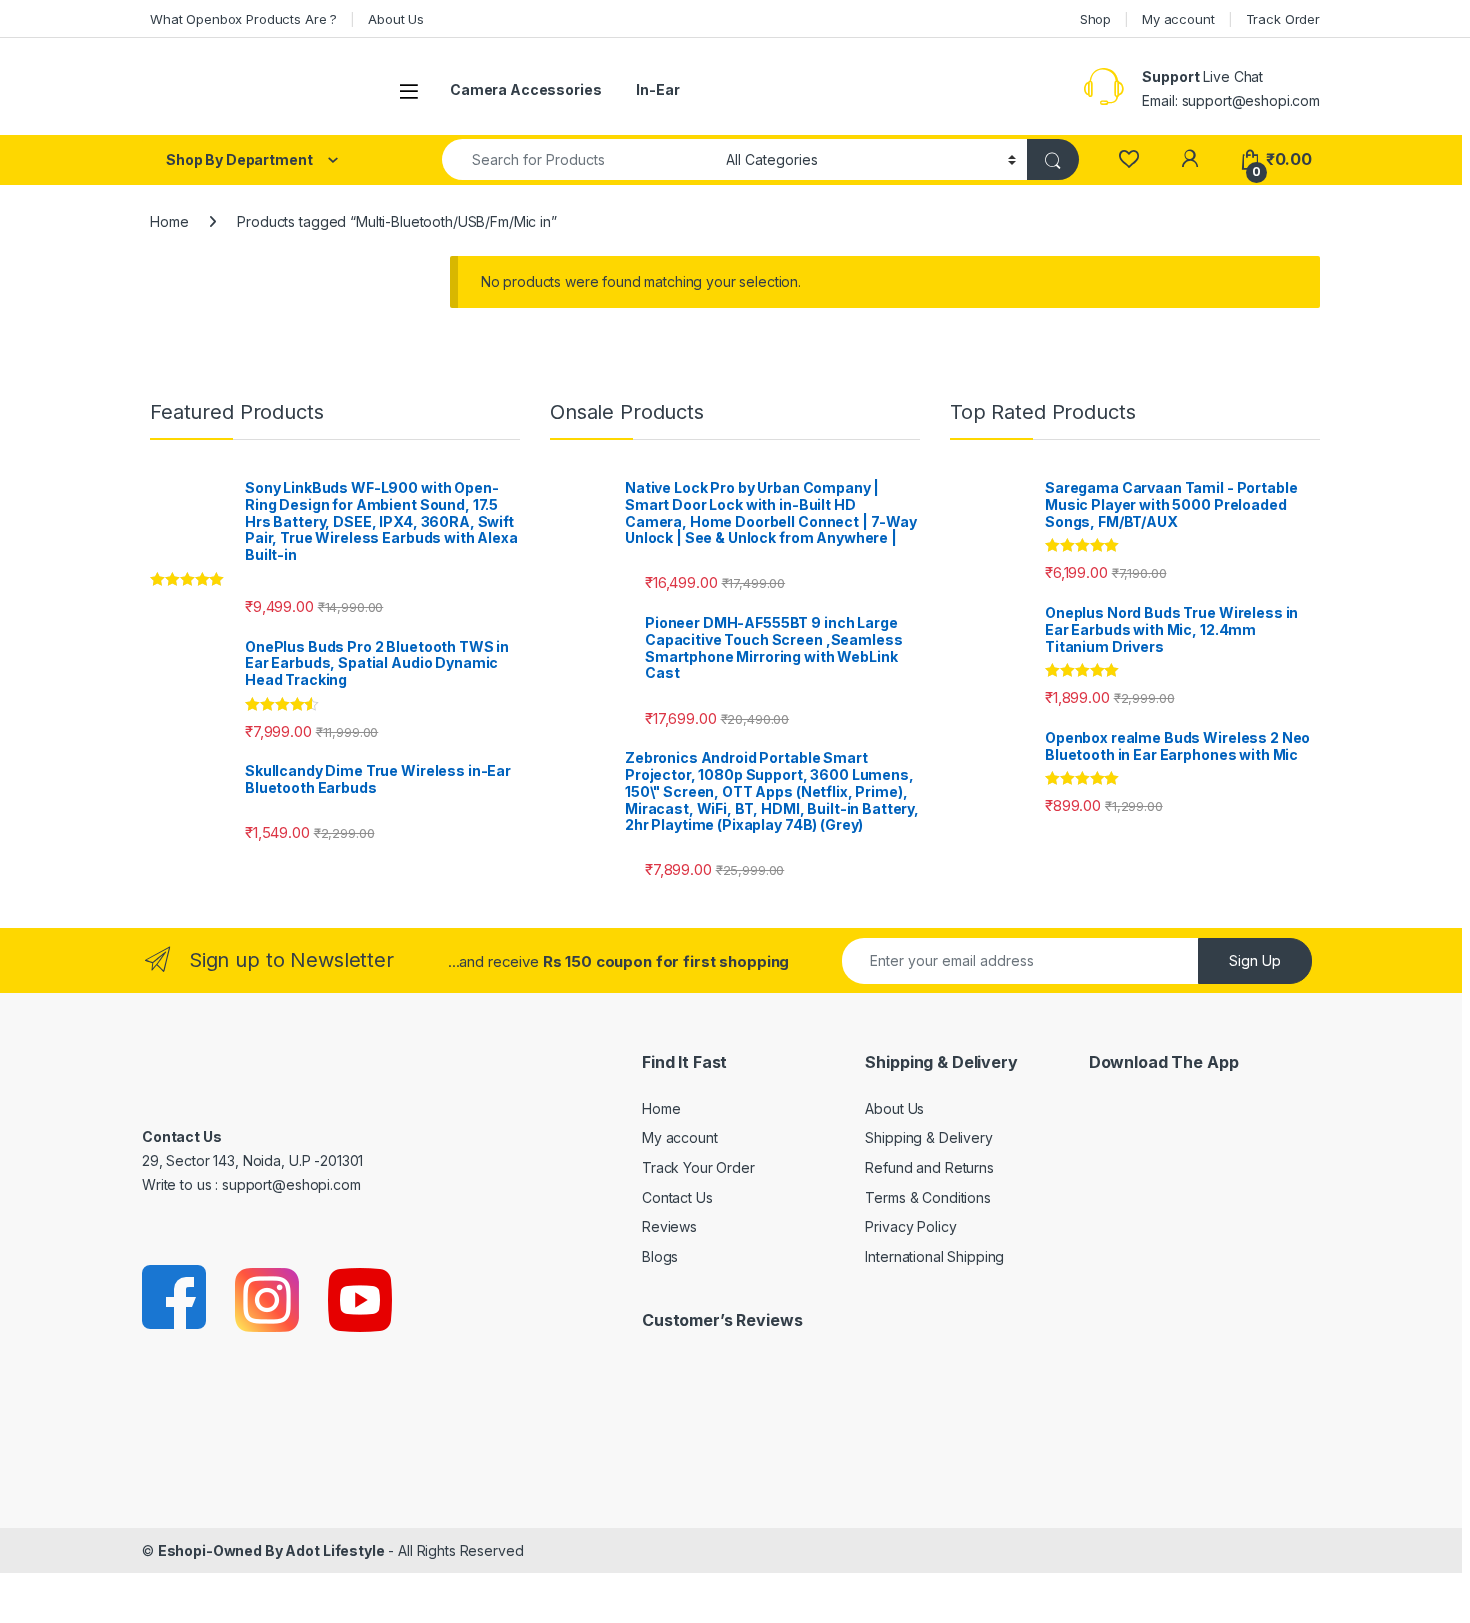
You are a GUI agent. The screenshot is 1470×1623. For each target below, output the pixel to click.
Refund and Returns (929, 1167)
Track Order (1283, 19)
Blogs (660, 1256)
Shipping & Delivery (928, 1137)
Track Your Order (698, 1167)
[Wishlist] (1128, 159)
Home (169, 221)
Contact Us (677, 1197)
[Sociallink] (175, 1298)
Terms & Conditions (927, 1197)
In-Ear (657, 89)
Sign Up (1255, 960)
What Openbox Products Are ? (243, 19)
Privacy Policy (910, 1226)
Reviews (669, 1226)
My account (1178, 19)
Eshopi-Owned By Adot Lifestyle (271, 1550)
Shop (1095, 19)
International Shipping (934, 1256)
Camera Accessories (525, 89)
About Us (396, 19)
